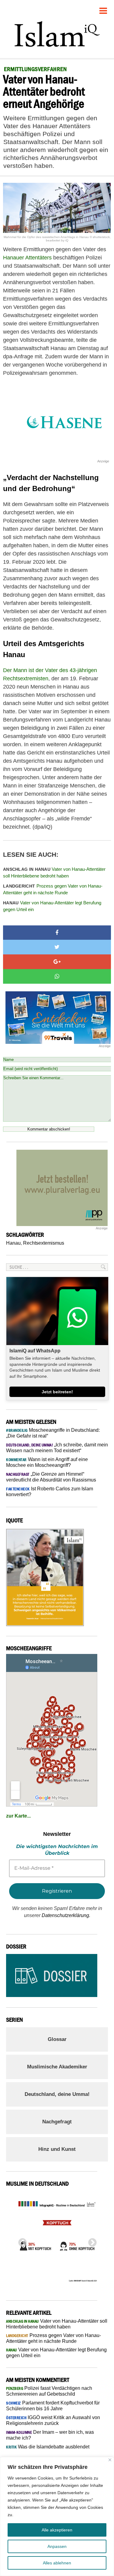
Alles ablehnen (57, 2563)
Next (91, 2241)
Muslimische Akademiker (57, 2067)
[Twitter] (57, 947)
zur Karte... (18, 1816)
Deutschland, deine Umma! (57, 2094)
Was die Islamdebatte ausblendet (48, 2447)
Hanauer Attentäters (27, 258)
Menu (103, 8)
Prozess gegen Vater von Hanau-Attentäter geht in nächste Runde (53, 889)
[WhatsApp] (57, 976)
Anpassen (57, 2546)
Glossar (57, 2039)
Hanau (13, 1243)
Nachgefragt (57, 2122)
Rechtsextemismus (44, 1243)
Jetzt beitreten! (57, 1392)
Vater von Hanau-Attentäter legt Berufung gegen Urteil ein (52, 906)
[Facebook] (57, 933)
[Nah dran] (110, 2460)
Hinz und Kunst (57, 2149)
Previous (21, 2241)
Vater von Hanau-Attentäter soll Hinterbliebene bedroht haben (54, 873)
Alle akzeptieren (57, 2530)
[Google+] (57, 962)
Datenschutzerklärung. (66, 1915)
